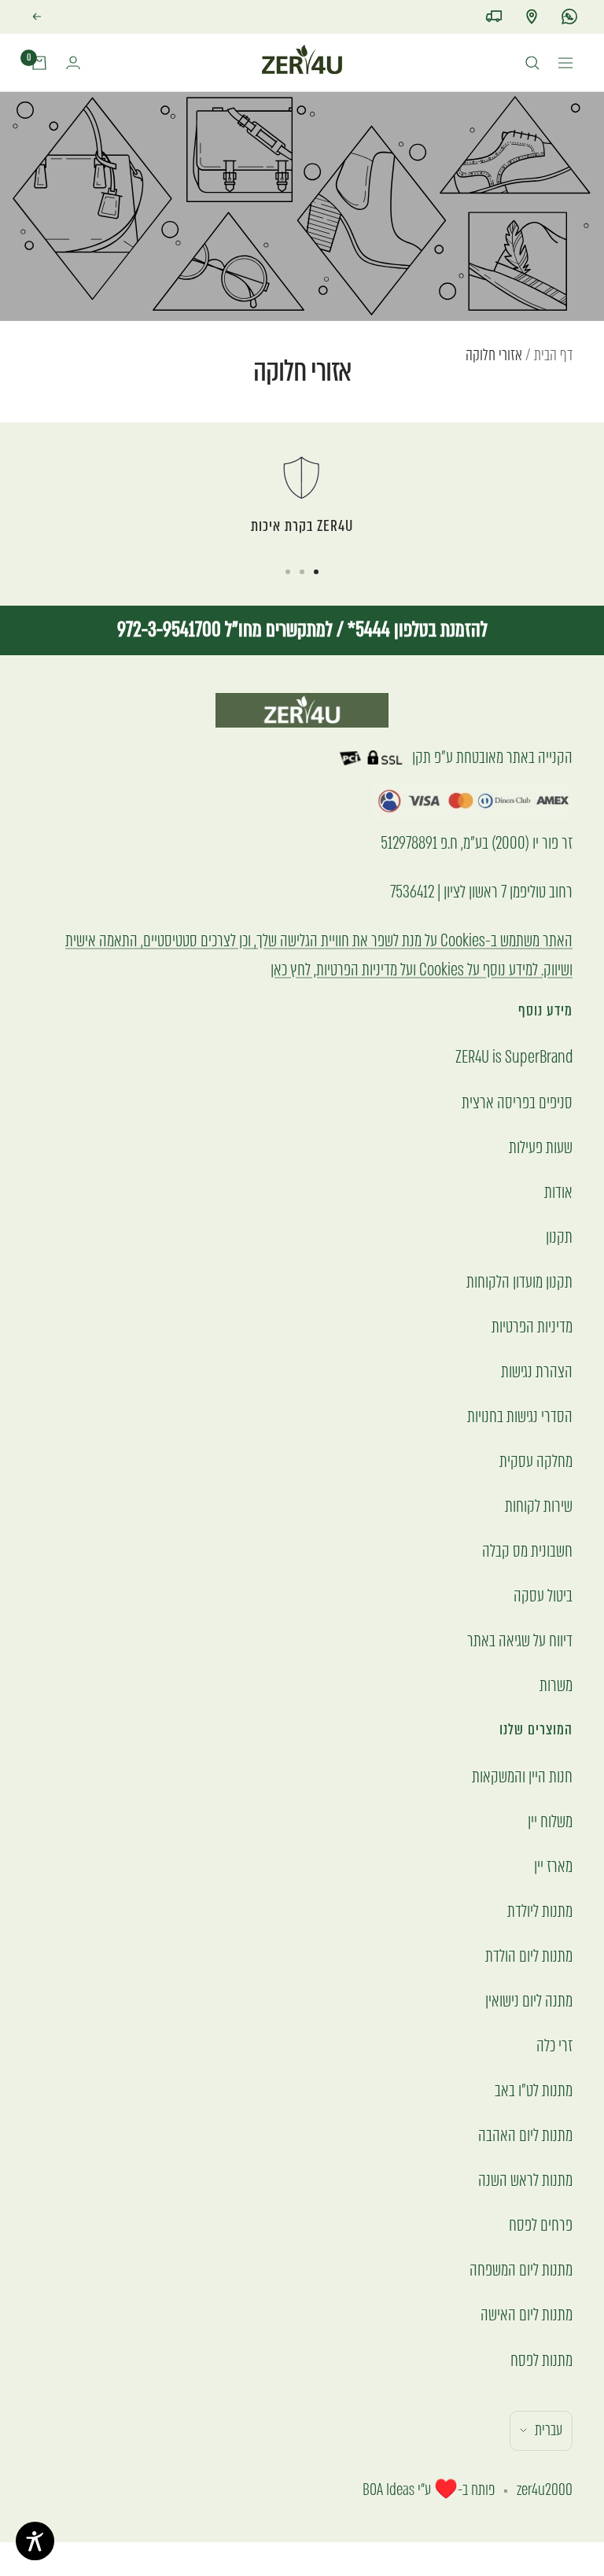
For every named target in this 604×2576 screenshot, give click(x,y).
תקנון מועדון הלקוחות (519, 1282)
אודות (558, 1192)
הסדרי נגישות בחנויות (520, 1416)
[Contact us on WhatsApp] (569, 17)
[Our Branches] (532, 17)
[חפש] (532, 63)
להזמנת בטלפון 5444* (416, 630)
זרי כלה (554, 2045)
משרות (556, 1685)
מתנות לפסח (541, 2360)
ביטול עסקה (543, 1596)
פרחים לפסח (541, 2225)
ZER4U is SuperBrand (514, 1057)
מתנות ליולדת (540, 1911)
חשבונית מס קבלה (527, 1551)
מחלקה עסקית (536, 1461)
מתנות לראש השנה (525, 2180)
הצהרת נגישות (537, 1371)
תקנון (559, 1237)
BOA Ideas (389, 2490)
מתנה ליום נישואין (529, 2001)
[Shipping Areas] (494, 17)
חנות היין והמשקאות (522, 1776)
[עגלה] (39, 63)
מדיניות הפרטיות (532, 1327)
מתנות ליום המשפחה (521, 2270)
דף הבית (553, 355)
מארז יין (553, 1866)
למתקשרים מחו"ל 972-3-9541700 (225, 630)
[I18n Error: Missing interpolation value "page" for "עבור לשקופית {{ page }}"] (316, 572)
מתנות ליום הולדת (529, 1956)
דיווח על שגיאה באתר (520, 1640)
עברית (549, 2430)
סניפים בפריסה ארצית (517, 1102)
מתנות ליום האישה (527, 2314)
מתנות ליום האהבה (525, 2135)
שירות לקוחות (539, 1506)
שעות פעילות (541, 1147)
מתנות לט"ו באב (534, 2090)
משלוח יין (550, 1821)
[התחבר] (73, 63)
